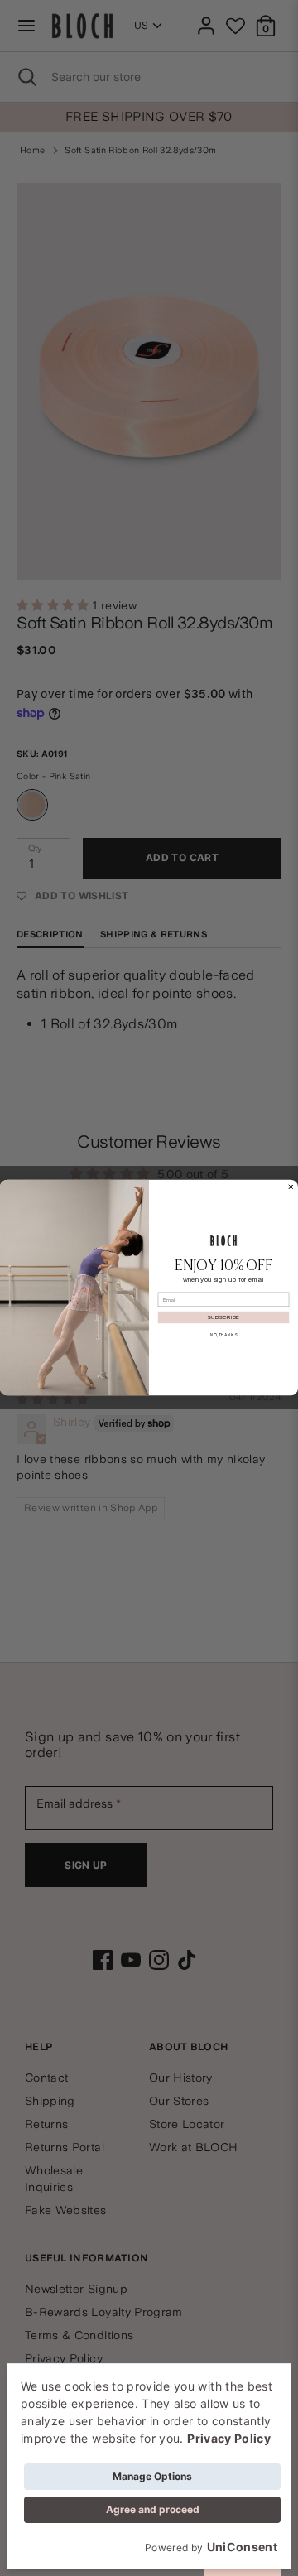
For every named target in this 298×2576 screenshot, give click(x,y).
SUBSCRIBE (223, 1318)
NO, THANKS (223, 1335)
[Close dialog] (291, 1187)
